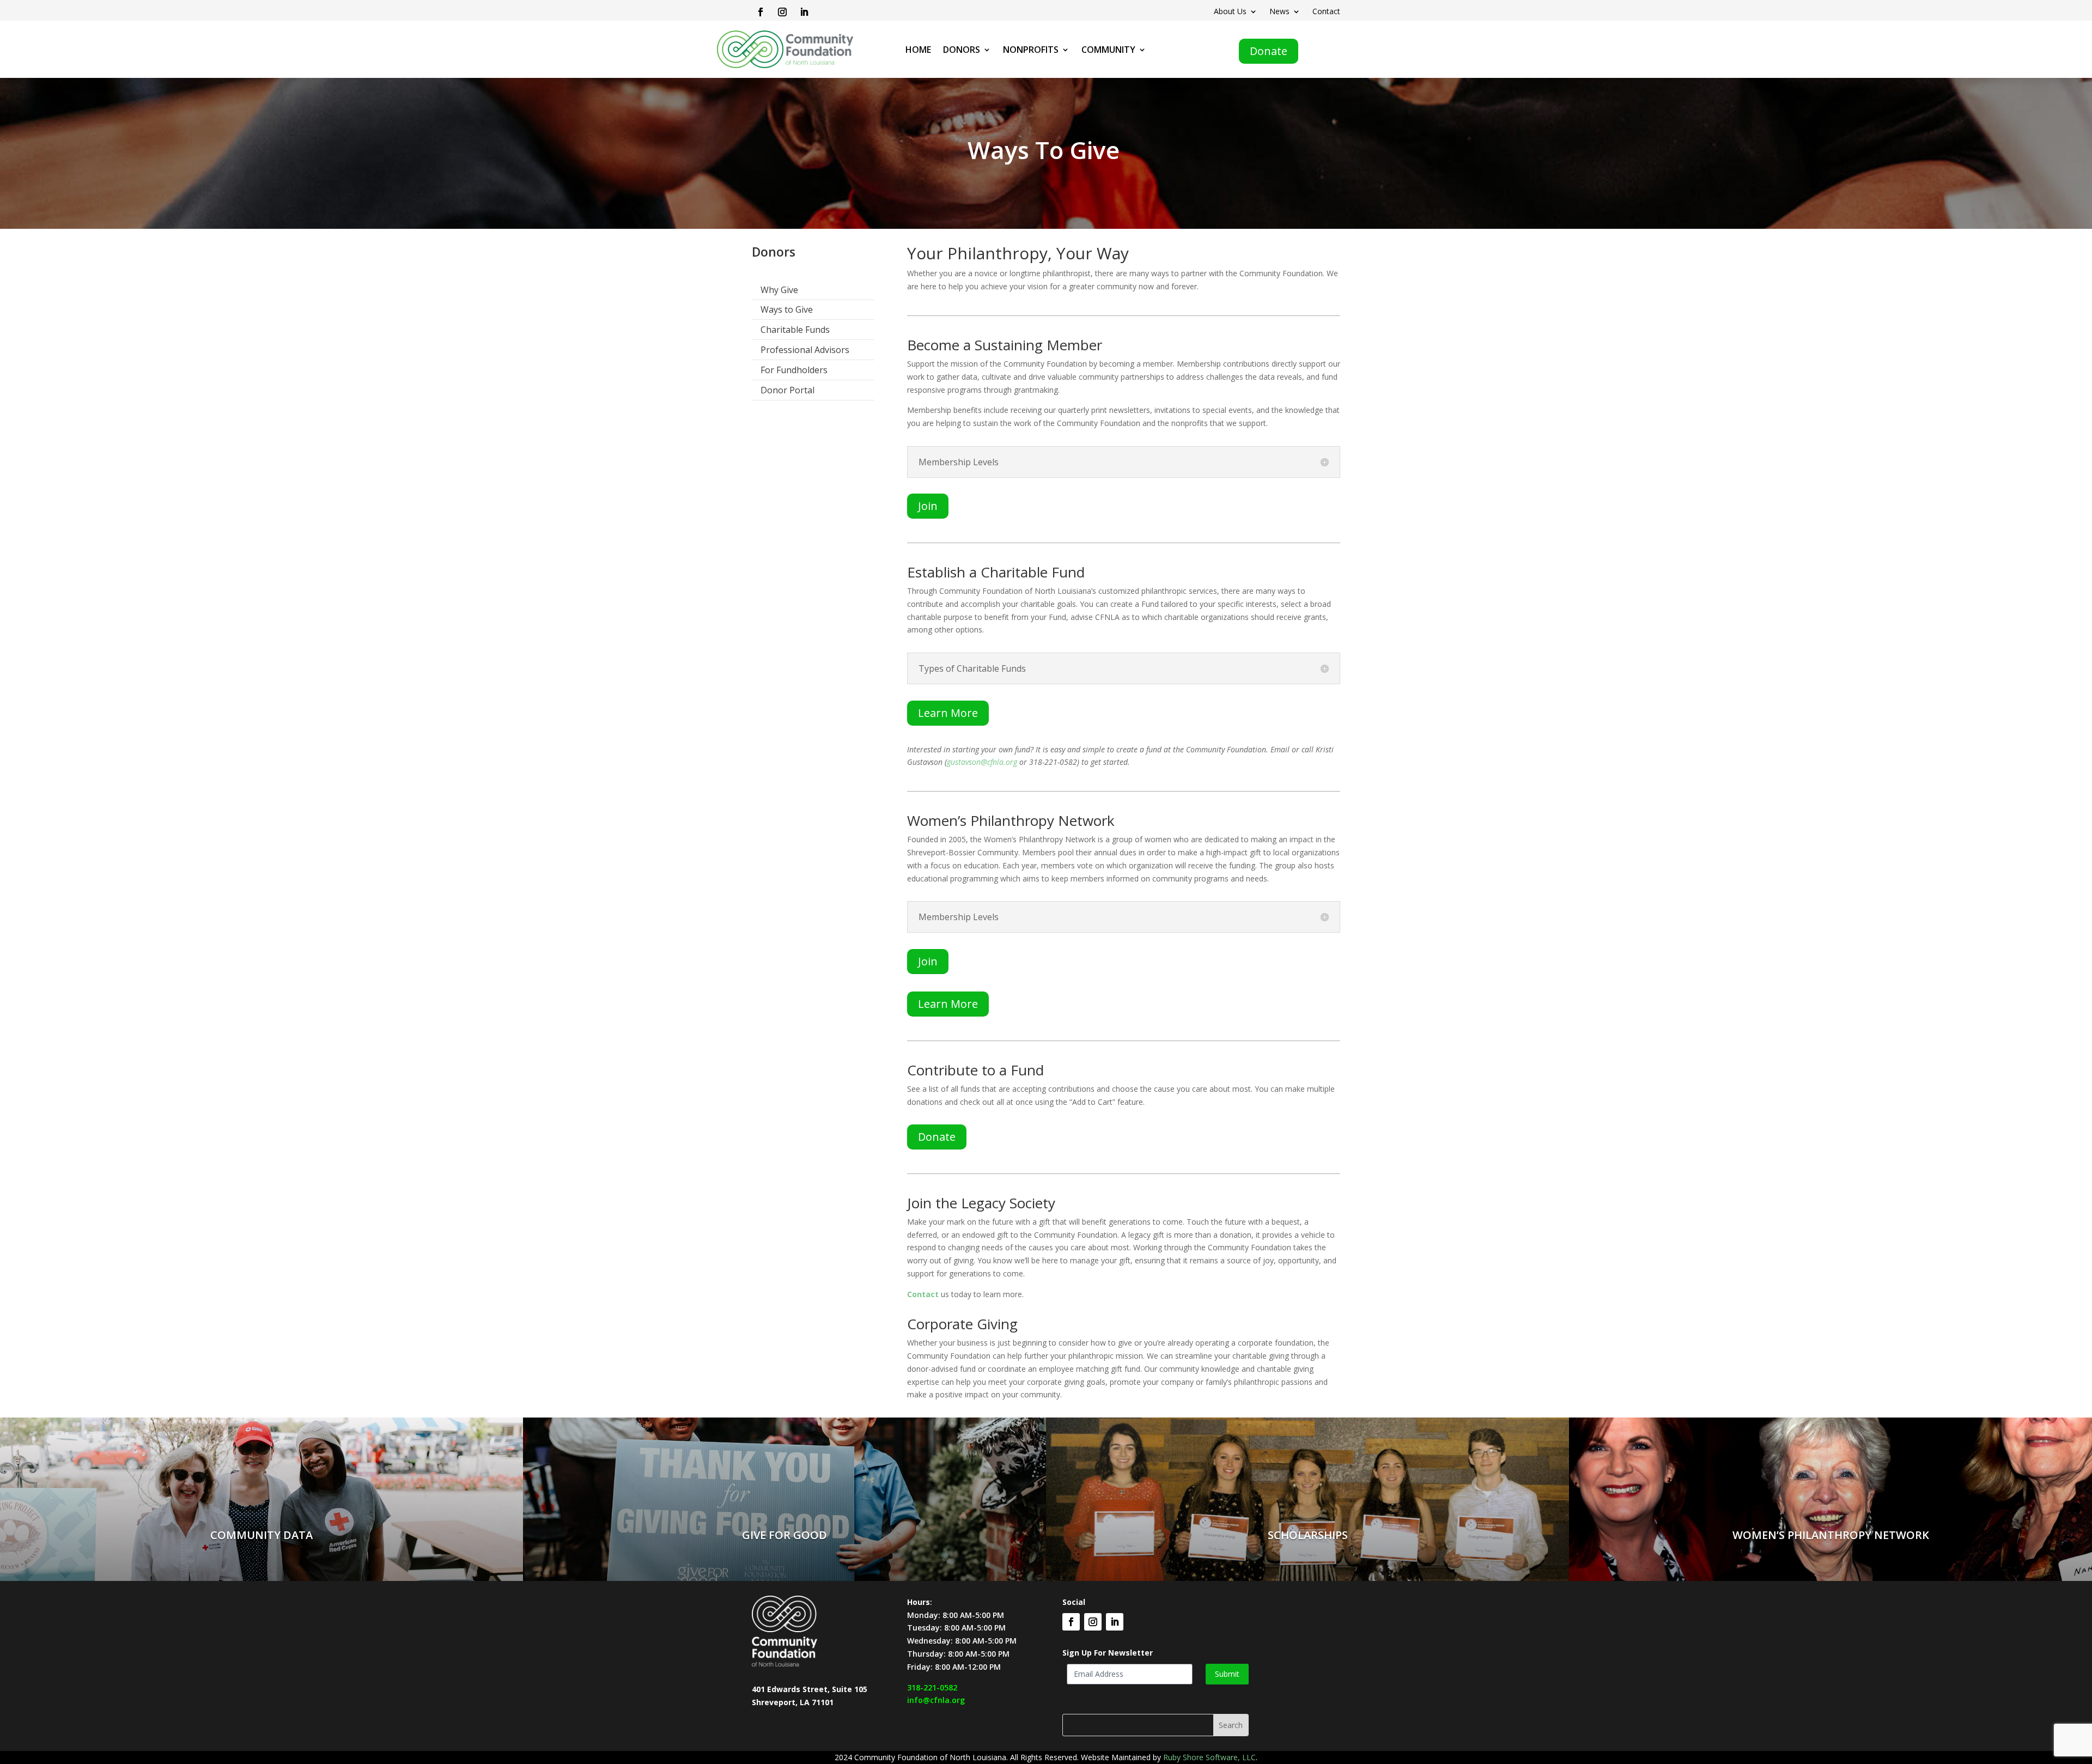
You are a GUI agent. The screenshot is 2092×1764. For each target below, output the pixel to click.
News (1279, 12)
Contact (1326, 12)
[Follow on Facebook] (761, 12)
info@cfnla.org (936, 1700)
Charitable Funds (795, 330)
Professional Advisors (805, 350)
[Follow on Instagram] (782, 12)
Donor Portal (787, 390)
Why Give (779, 290)
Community (1108, 51)
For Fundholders (794, 370)
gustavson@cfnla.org (982, 762)
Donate (1269, 51)
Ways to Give (787, 309)
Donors (962, 51)
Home (918, 51)
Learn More (948, 713)
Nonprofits (1031, 51)
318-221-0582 (932, 1687)
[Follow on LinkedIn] (804, 12)
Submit (1227, 1674)
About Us (1230, 12)
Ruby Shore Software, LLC (1209, 1757)
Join (928, 506)
